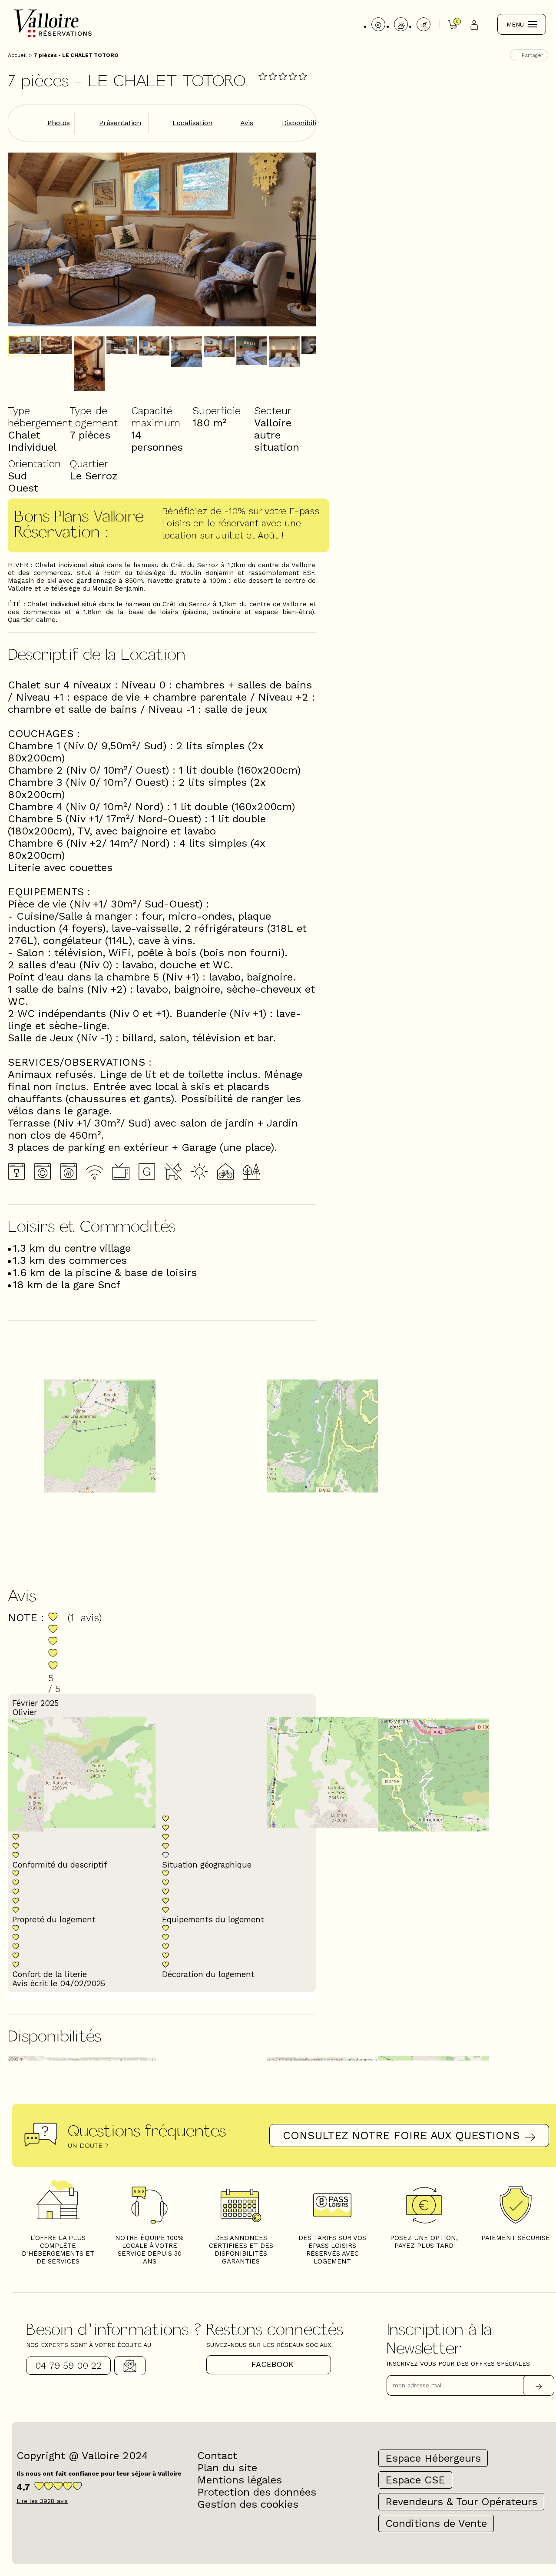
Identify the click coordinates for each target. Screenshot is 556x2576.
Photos (59, 123)
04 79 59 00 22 (68, 2365)
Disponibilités (304, 123)
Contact (130, 2366)
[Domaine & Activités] (424, 24)
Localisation (192, 123)
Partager (533, 55)
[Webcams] (378, 24)
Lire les (42, 2501)
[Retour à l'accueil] (53, 36)
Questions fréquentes (147, 2130)
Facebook (273, 2364)
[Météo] (401, 24)
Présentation (120, 123)
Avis (247, 123)
